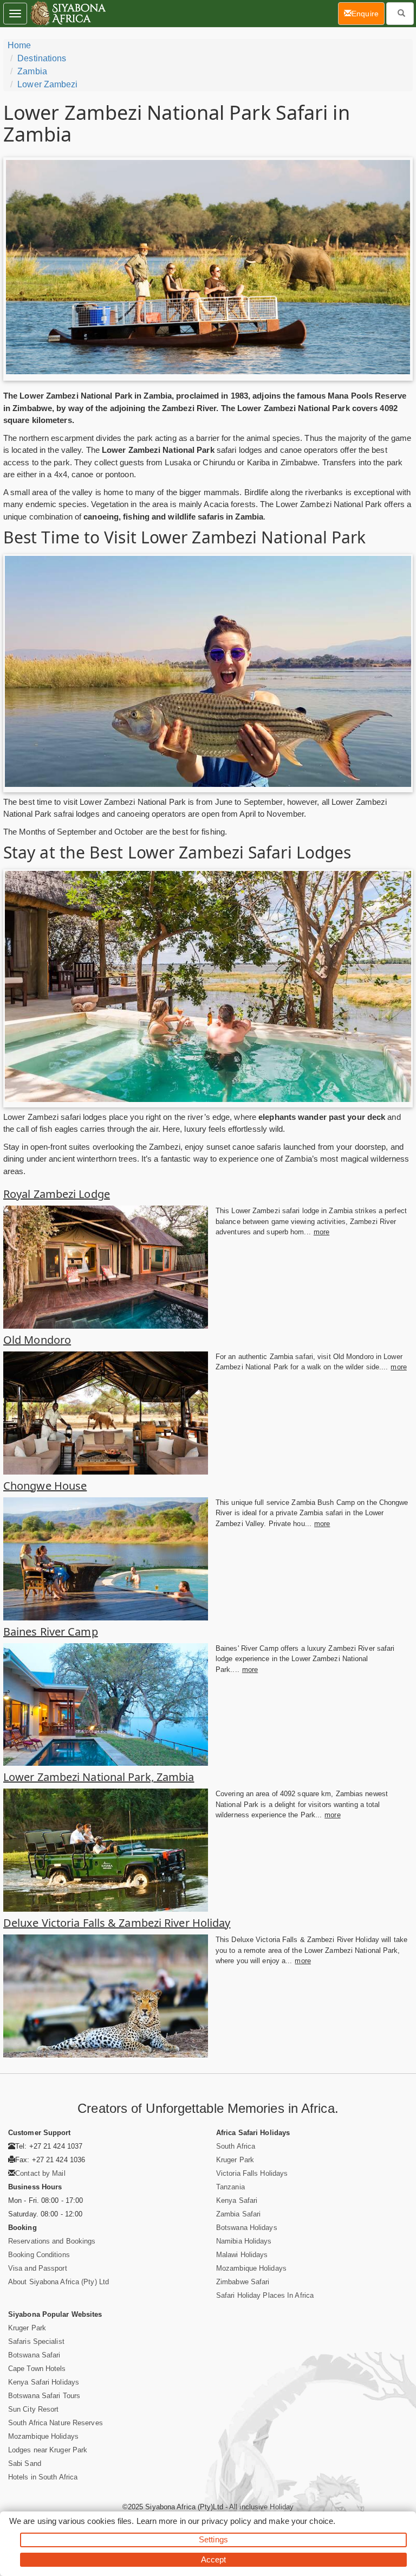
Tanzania (230, 2187)
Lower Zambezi (47, 84)
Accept (214, 2559)
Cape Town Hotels (37, 2369)
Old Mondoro (37, 1340)
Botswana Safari (34, 2355)
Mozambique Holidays (251, 2268)
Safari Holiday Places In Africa (265, 2295)
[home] (67, 14)
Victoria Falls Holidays (252, 2173)
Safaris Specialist (36, 2341)
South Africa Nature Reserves (56, 2423)
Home (19, 45)
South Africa (236, 2146)
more (321, 1232)
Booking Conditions (39, 2255)
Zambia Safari (238, 2214)
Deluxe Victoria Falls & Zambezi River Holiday (117, 1923)
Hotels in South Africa (43, 2477)
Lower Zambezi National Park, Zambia (99, 1777)
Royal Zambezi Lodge (57, 1194)
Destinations (42, 58)
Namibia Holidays (244, 2241)
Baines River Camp (51, 1632)
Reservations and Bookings (52, 2241)
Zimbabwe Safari (243, 2282)
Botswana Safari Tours (44, 2396)
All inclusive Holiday (261, 2507)
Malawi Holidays (242, 2255)
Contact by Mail (40, 2173)
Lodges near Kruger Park (48, 2450)
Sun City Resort (34, 2409)
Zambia (32, 71)
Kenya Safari (237, 2200)
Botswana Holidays (247, 2228)
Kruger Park (235, 2160)
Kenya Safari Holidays (44, 2382)
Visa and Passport (38, 2268)
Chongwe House (45, 1486)
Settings (213, 2539)
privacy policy (226, 2521)
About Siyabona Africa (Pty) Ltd (58, 2282)
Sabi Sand (25, 2463)
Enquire (368, 13)
